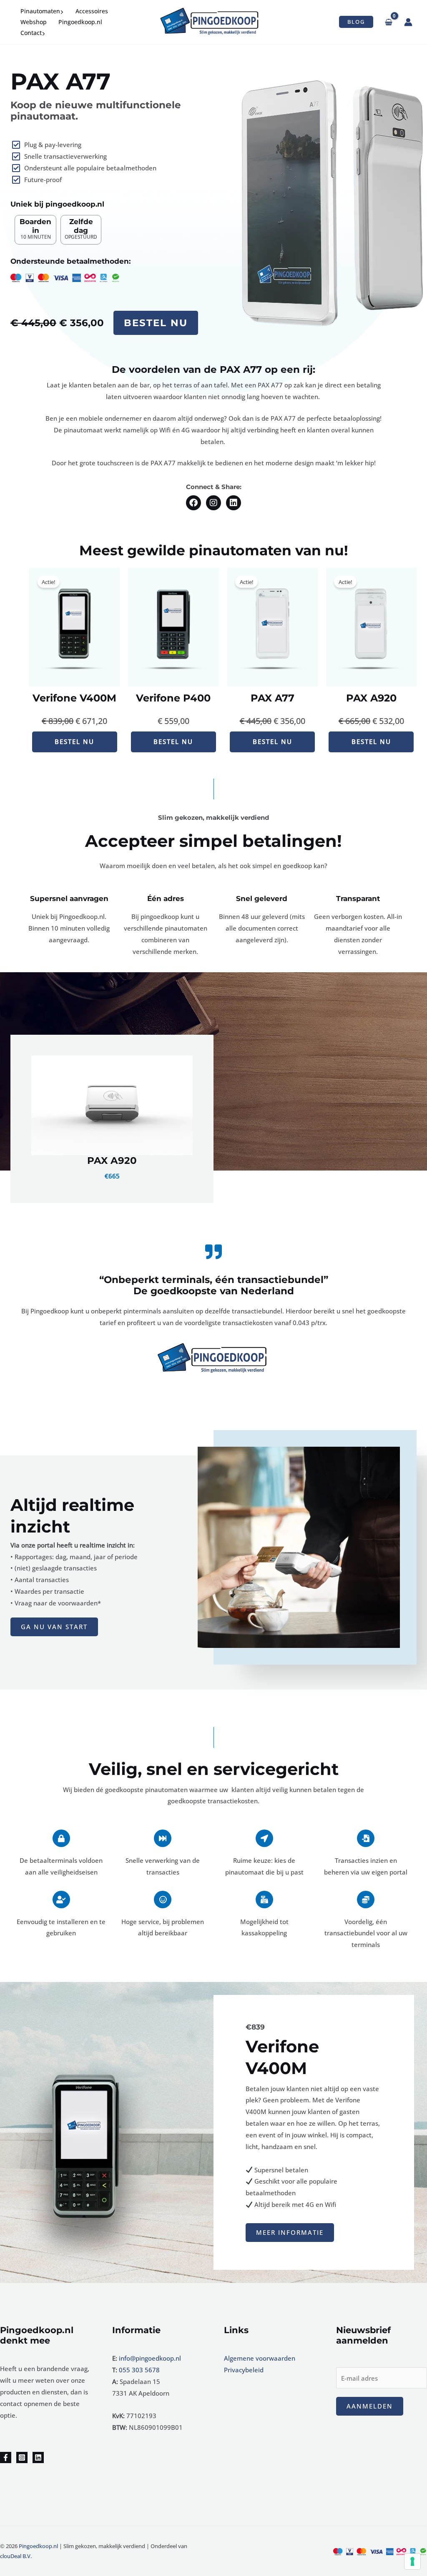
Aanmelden (370, 2406)
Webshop (34, 22)
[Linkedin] (38, 2457)
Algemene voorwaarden (260, 2358)
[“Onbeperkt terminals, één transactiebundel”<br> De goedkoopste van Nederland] (213, 1252)
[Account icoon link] (408, 22)
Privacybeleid (244, 2370)
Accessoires (92, 11)
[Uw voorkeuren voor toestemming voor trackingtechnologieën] (412, 2561)
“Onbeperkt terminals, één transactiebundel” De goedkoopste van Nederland (214, 1286)
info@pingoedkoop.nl (150, 2358)
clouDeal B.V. (16, 2556)
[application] (62, 11)
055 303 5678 (139, 2370)
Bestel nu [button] (156, 323)
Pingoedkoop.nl (80, 22)
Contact (31, 33)
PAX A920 (112, 1161)
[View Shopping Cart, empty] (389, 22)
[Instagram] (22, 2457)
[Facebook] (6, 2457)
